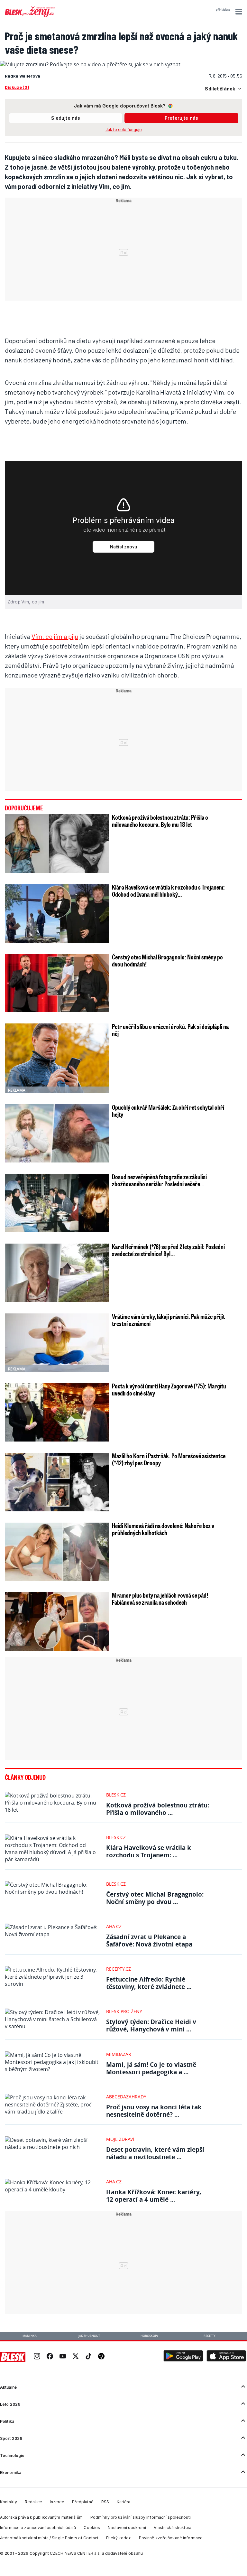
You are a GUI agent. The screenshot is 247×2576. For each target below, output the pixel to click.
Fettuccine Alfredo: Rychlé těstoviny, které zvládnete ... (149, 1983)
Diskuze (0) (17, 87)
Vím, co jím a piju (55, 636)
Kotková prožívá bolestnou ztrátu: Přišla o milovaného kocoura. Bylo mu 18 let (160, 821)
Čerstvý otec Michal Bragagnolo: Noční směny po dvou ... (155, 1898)
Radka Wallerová (23, 76)
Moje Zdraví (120, 2139)
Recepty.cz (119, 1969)
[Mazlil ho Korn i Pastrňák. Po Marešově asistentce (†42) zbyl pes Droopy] (57, 1482)
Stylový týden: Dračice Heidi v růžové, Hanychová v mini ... (151, 2025)
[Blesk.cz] (13, 2357)
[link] (37, 2357)
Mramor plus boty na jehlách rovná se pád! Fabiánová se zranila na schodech (160, 1599)
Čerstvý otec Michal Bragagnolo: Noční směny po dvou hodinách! (167, 960)
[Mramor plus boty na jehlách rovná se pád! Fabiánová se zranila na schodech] (57, 1621)
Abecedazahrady (126, 2097)
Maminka (30, 2336)
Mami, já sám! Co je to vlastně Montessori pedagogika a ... (151, 2068)
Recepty (210, 2336)
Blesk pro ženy (124, 2011)
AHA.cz (114, 1926)
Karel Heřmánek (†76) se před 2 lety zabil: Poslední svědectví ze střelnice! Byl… (168, 1250)
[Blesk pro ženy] (30, 16)
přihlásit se (223, 10)
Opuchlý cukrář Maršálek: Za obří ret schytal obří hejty (168, 1111)
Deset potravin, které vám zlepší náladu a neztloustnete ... (155, 2153)
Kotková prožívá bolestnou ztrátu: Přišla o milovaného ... (158, 1809)
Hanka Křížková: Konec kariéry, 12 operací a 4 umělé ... (154, 2196)
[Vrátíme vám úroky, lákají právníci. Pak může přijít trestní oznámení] (57, 1343)
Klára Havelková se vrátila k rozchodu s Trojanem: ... (149, 1851)
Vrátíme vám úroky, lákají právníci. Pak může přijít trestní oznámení (168, 1320)
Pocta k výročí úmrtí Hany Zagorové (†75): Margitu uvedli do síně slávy (169, 1389)
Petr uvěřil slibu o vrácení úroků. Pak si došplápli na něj (170, 1030)
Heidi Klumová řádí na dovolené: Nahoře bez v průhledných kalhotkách (163, 1529)
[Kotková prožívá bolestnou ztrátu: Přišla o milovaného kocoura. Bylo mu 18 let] (57, 844)
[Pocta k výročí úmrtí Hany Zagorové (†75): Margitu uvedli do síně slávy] (57, 1412)
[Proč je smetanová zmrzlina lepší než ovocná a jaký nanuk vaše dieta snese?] (91, 64)
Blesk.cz (116, 1795)
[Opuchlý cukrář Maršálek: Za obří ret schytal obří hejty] (57, 1134)
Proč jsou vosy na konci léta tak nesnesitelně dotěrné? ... (154, 2111)
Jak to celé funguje (124, 130)
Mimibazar (119, 2054)
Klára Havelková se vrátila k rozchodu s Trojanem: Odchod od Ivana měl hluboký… (168, 891)
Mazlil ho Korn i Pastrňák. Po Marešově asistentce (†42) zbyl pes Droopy (169, 1459)
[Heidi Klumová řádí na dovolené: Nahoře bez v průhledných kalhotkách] (57, 1552)
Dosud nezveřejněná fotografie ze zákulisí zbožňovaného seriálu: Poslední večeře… (159, 1180)
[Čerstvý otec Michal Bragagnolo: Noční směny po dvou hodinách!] (57, 983)
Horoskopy (149, 2336)
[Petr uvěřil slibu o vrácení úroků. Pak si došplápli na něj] (57, 1058)
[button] (238, 12)
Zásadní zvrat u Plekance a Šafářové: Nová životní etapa (149, 1940)
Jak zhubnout (89, 2336)
